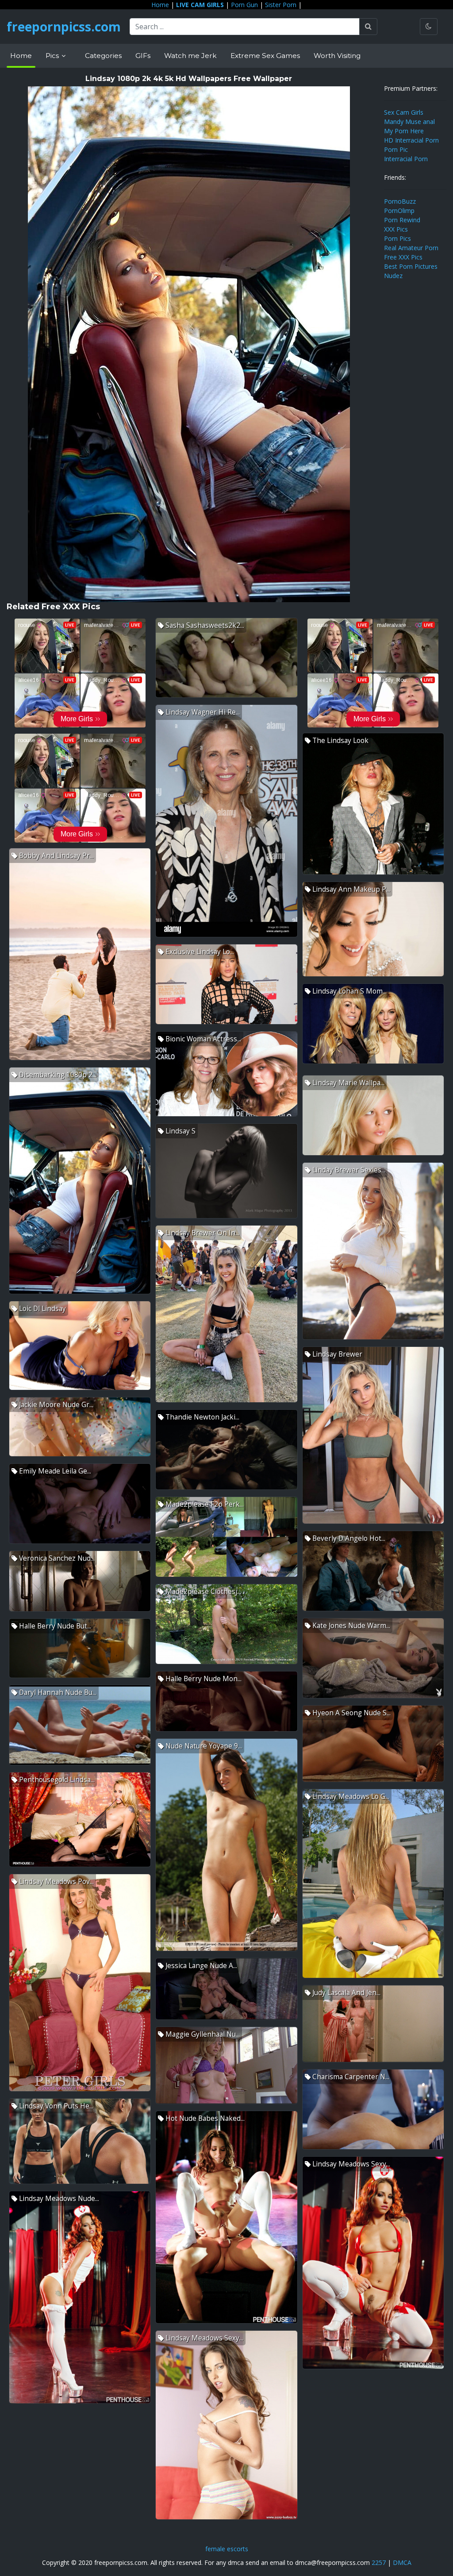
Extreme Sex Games (265, 56)
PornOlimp (399, 211)
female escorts (227, 2549)
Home (160, 5)
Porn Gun (244, 5)
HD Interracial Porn (411, 140)
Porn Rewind (402, 220)
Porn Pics (397, 238)
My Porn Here (404, 131)
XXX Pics (396, 229)
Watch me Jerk (190, 56)
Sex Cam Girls (404, 112)
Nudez (393, 276)
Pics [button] (53, 56)
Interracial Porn (406, 159)
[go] (368, 27)
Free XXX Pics (403, 257)
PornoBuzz (400, 201)
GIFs (143, 56)
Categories (103, 56)
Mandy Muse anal (409, 122)
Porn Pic (396, 149)
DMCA (402, 2562)
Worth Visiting (337, 56)
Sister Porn (281, 5)
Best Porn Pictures (411, 266)
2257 (379, 2562)
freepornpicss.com (64, 27)
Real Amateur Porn (411, 248)
